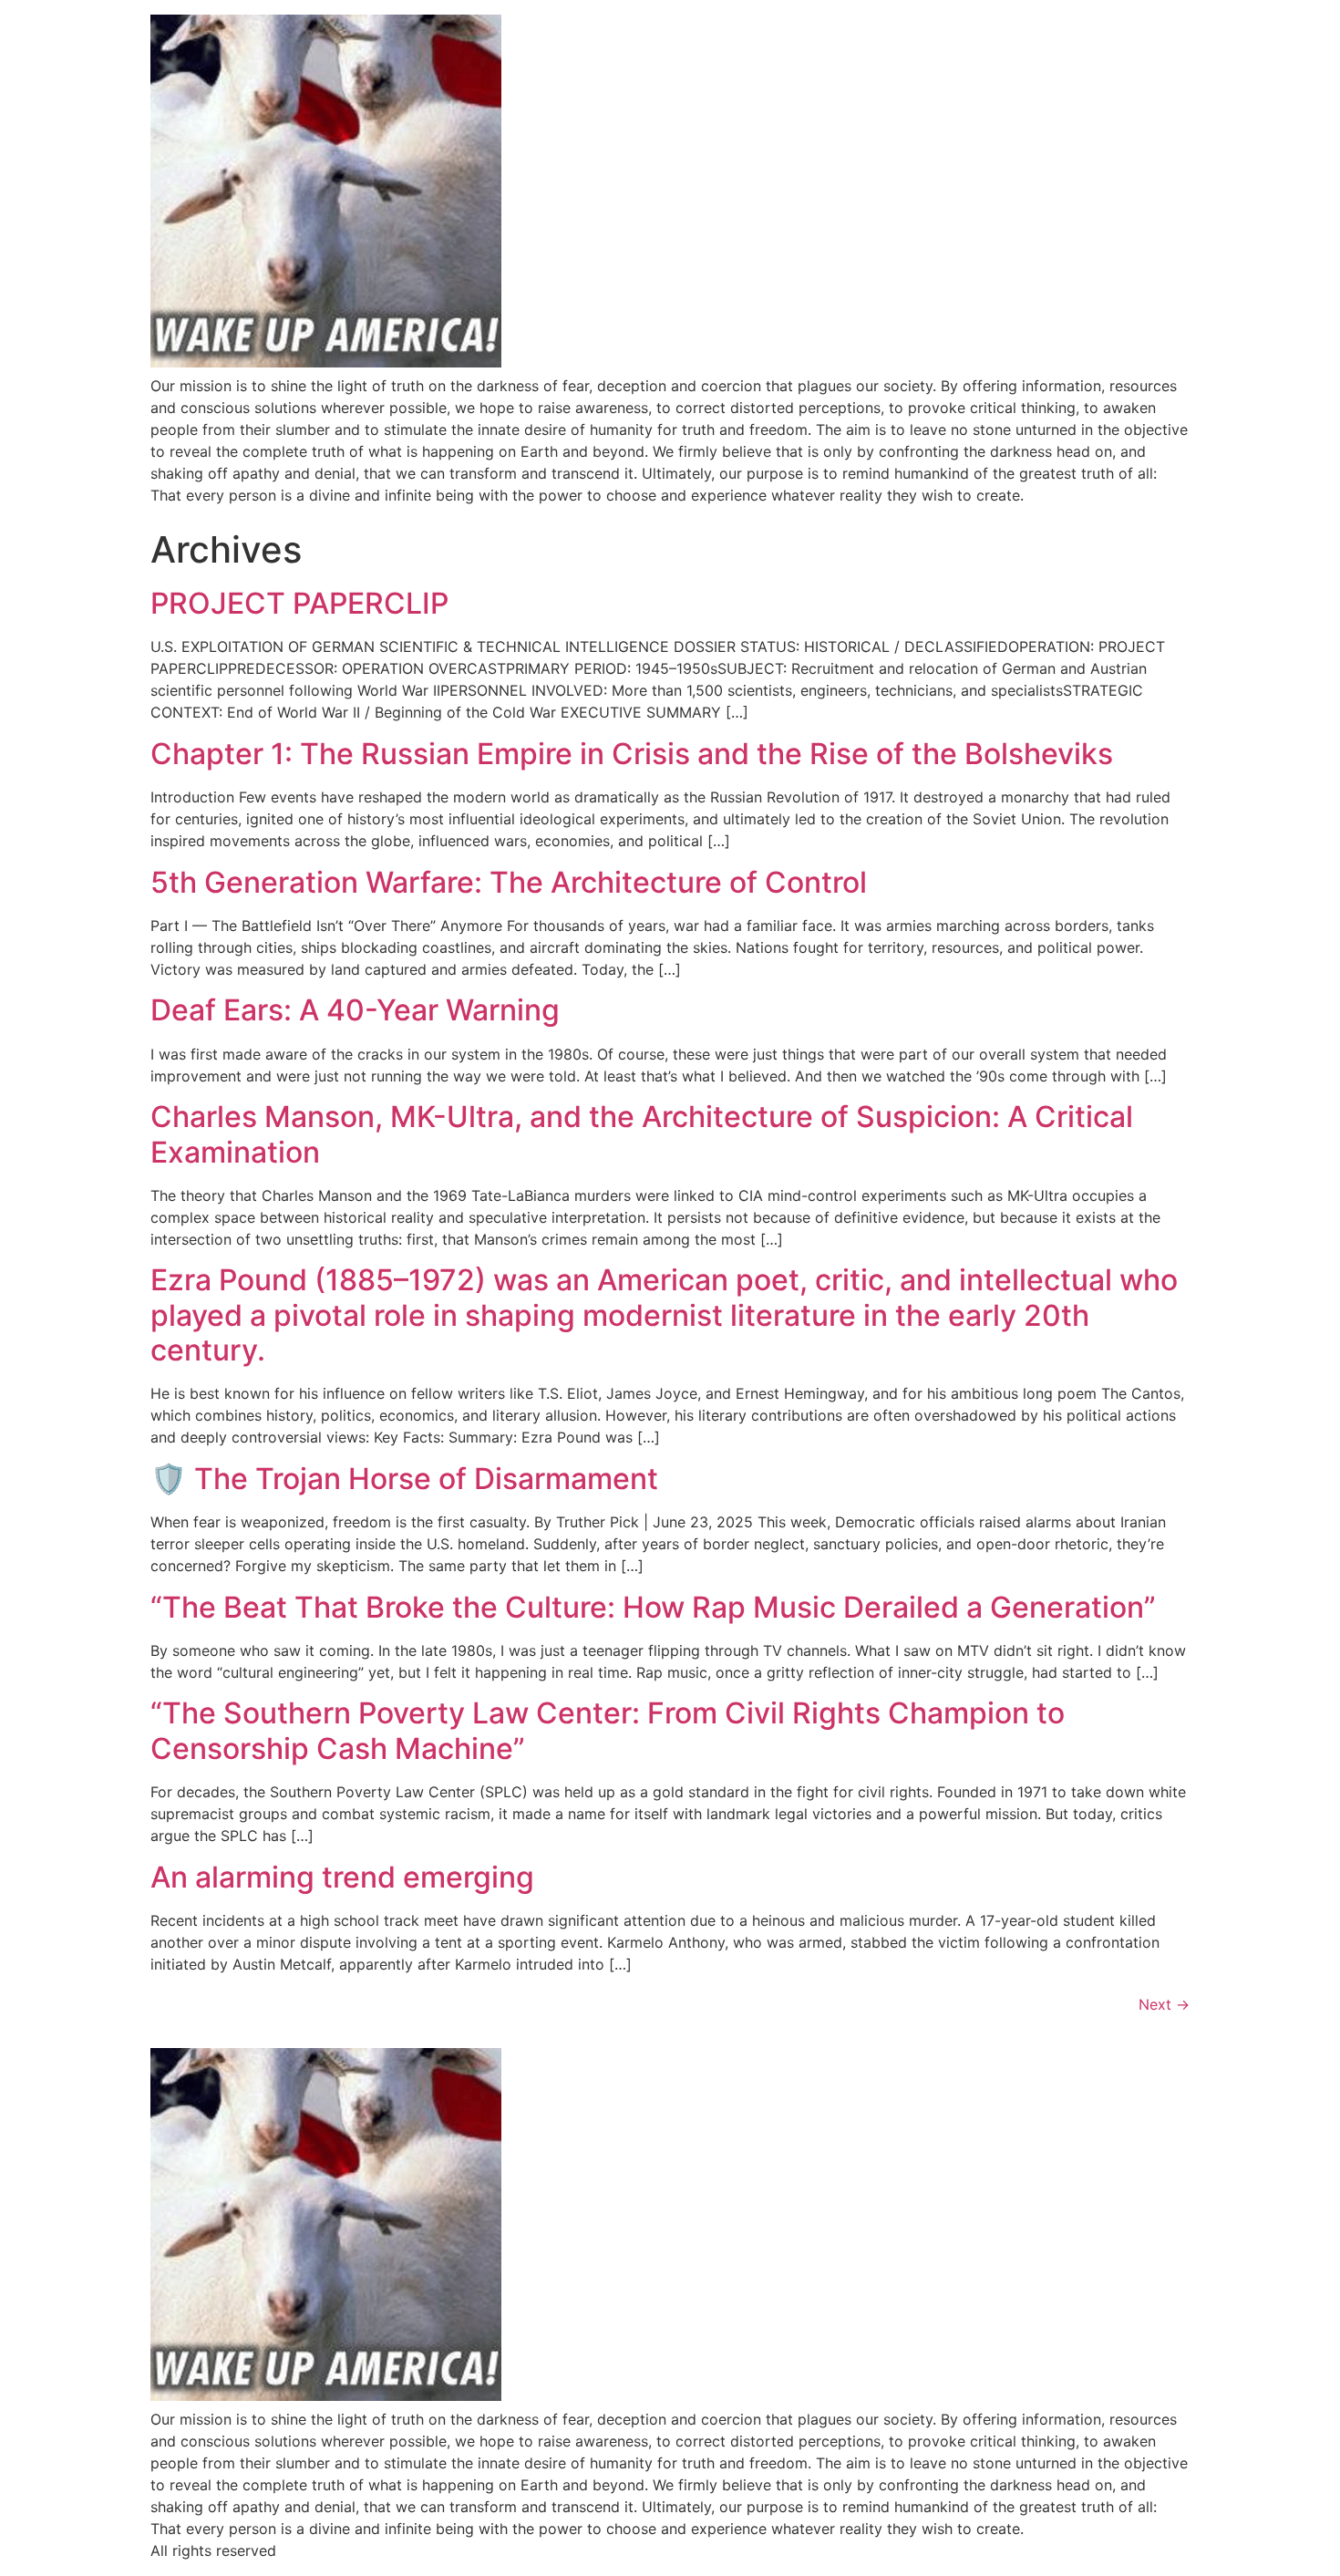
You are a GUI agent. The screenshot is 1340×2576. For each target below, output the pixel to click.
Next (1164, 2004)
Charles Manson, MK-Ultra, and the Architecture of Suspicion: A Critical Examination (642, 1134)
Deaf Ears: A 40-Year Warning (355, 1010)
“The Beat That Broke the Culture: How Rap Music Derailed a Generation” (653, 1607)
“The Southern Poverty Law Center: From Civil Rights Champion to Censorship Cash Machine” (608, 1730)
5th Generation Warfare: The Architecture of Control (509, 882)
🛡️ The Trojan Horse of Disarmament (404, 1479)
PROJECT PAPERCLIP (299, 603)
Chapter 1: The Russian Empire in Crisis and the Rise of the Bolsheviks (632, 754)
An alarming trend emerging (342, 1877)
